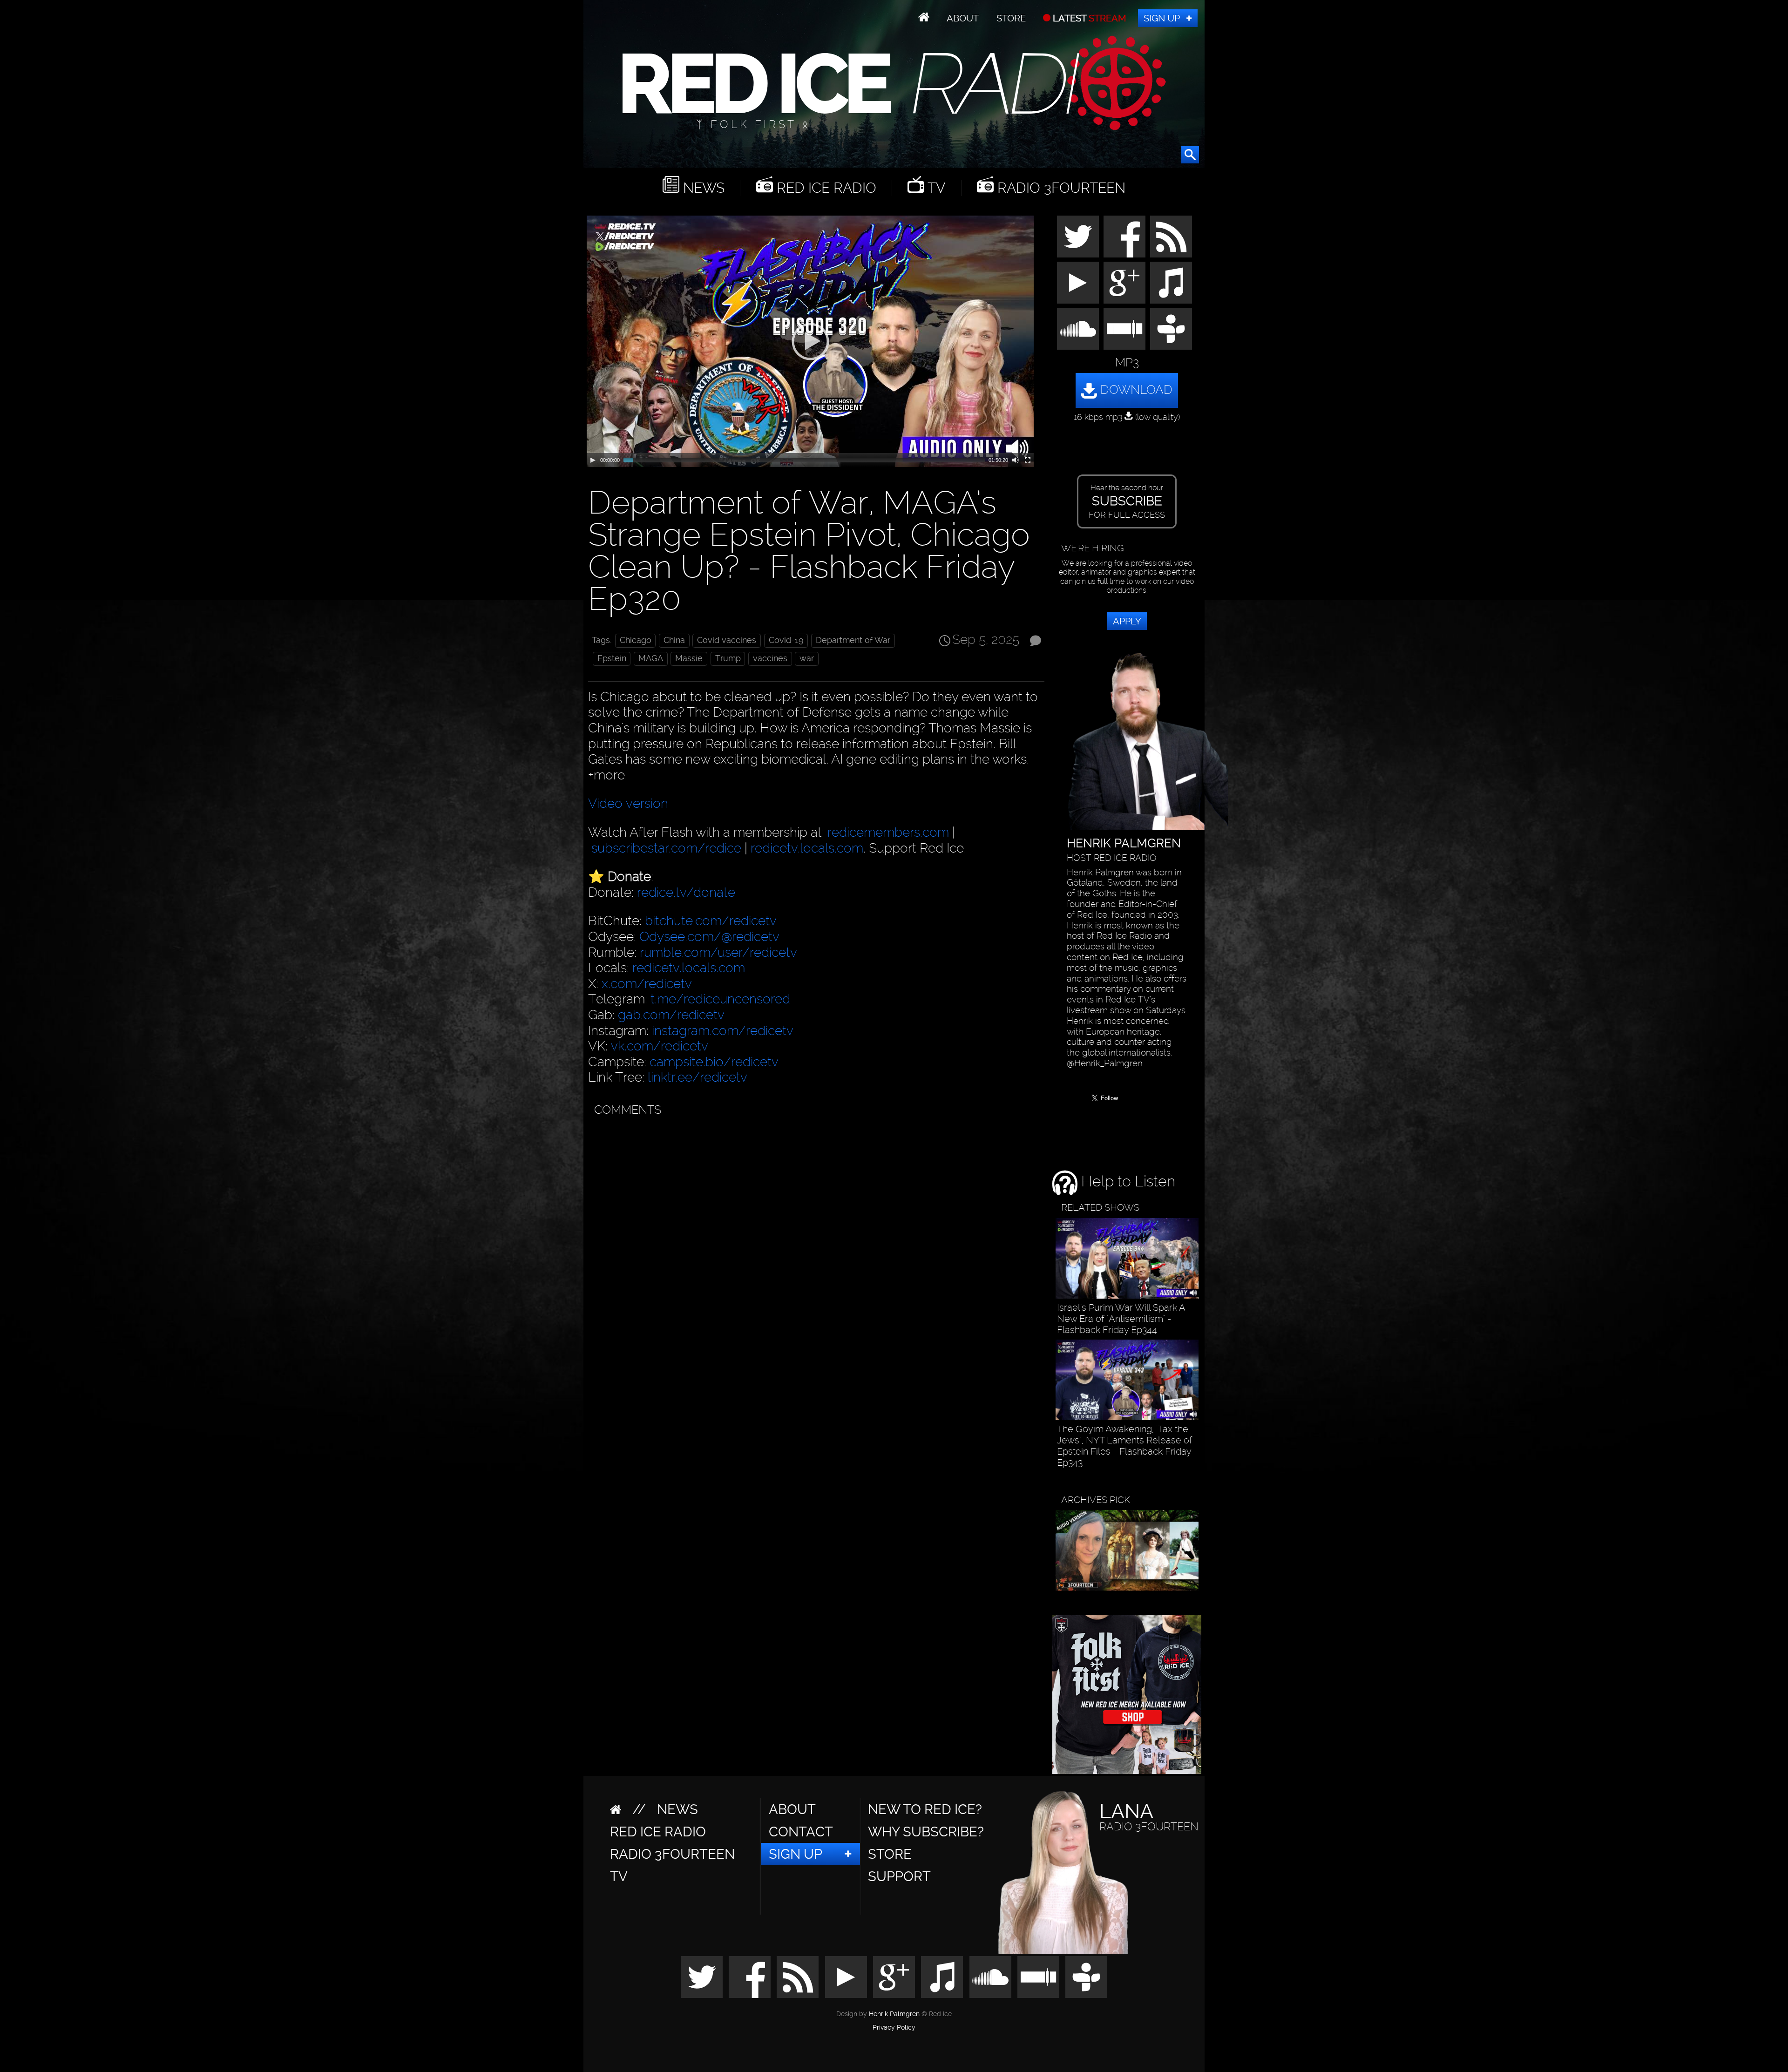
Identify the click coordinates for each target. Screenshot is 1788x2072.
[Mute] (1016, 460)
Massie (689, 658)
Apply (1127, 621)
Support (899, 1876)
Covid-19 (786, 640)
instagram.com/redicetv (723, 1031)
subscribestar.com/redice (666, 848)
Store (1011, 18)
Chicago (636, 640)
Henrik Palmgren (894, 2014)
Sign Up (1162, 18)
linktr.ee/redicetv (698, 1077)
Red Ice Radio (825, 188)
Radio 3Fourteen (1060, 188)
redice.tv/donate (686, 892)
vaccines (770, 658)
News (702, 188)
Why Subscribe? (926, 1832)
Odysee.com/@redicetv (709, 937)
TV (935, 188)
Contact (801, 1832)
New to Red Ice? (925, 1809)
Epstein (612, 658)
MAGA (651, 658)
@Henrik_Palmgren (1105, 1063)
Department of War (853, 640)
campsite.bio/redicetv (714, 1062)
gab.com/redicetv (671, 1015)
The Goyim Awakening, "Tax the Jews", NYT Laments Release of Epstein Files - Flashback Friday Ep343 (1125, 1446)
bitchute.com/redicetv (711, 921)
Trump (728, 658)
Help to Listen (1126, 1181)
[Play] (593, 460)
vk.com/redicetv (660, 1046)
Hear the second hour (1127, 501)
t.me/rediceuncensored (720, 999)
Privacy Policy (894, 2028)
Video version (628, 803)
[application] (810, 341)
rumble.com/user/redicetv (718, 952)
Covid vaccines (727, 640)
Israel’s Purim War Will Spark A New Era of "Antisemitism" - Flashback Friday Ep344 (1121, 1319)
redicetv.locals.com (807, 848)
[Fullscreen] (1028, 460)
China (674, 640)
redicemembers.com (888, 832)
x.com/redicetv (647, 984)
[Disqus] (814, 1238)
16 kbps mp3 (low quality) (1127, 417)
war (807, 658)
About (963, 18)
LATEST (1088, 18)
